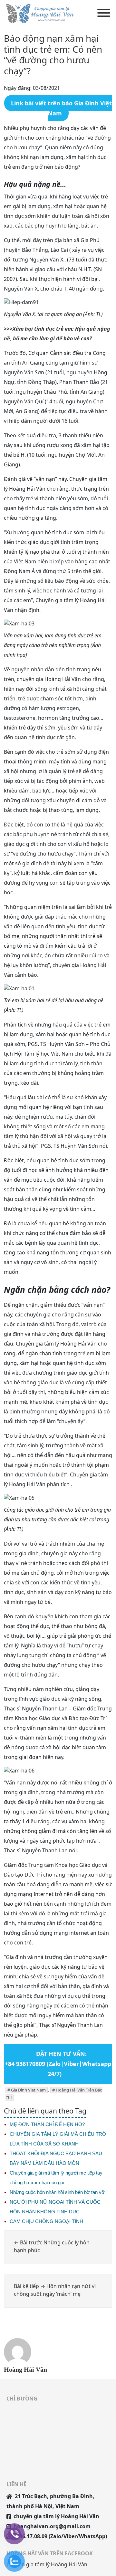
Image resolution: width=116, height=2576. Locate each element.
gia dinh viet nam (28, 2090)
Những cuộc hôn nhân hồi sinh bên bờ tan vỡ (57, 2192)
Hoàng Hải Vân (25, 2369)
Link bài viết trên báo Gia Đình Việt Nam (61, 108)
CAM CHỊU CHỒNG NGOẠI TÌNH (46, 2221)
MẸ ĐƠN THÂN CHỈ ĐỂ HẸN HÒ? (47, 2124)
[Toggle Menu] (104, 13)
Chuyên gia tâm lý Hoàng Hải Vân (47, 2564)
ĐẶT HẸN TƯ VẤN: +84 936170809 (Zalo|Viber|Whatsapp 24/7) (58, 2064)
